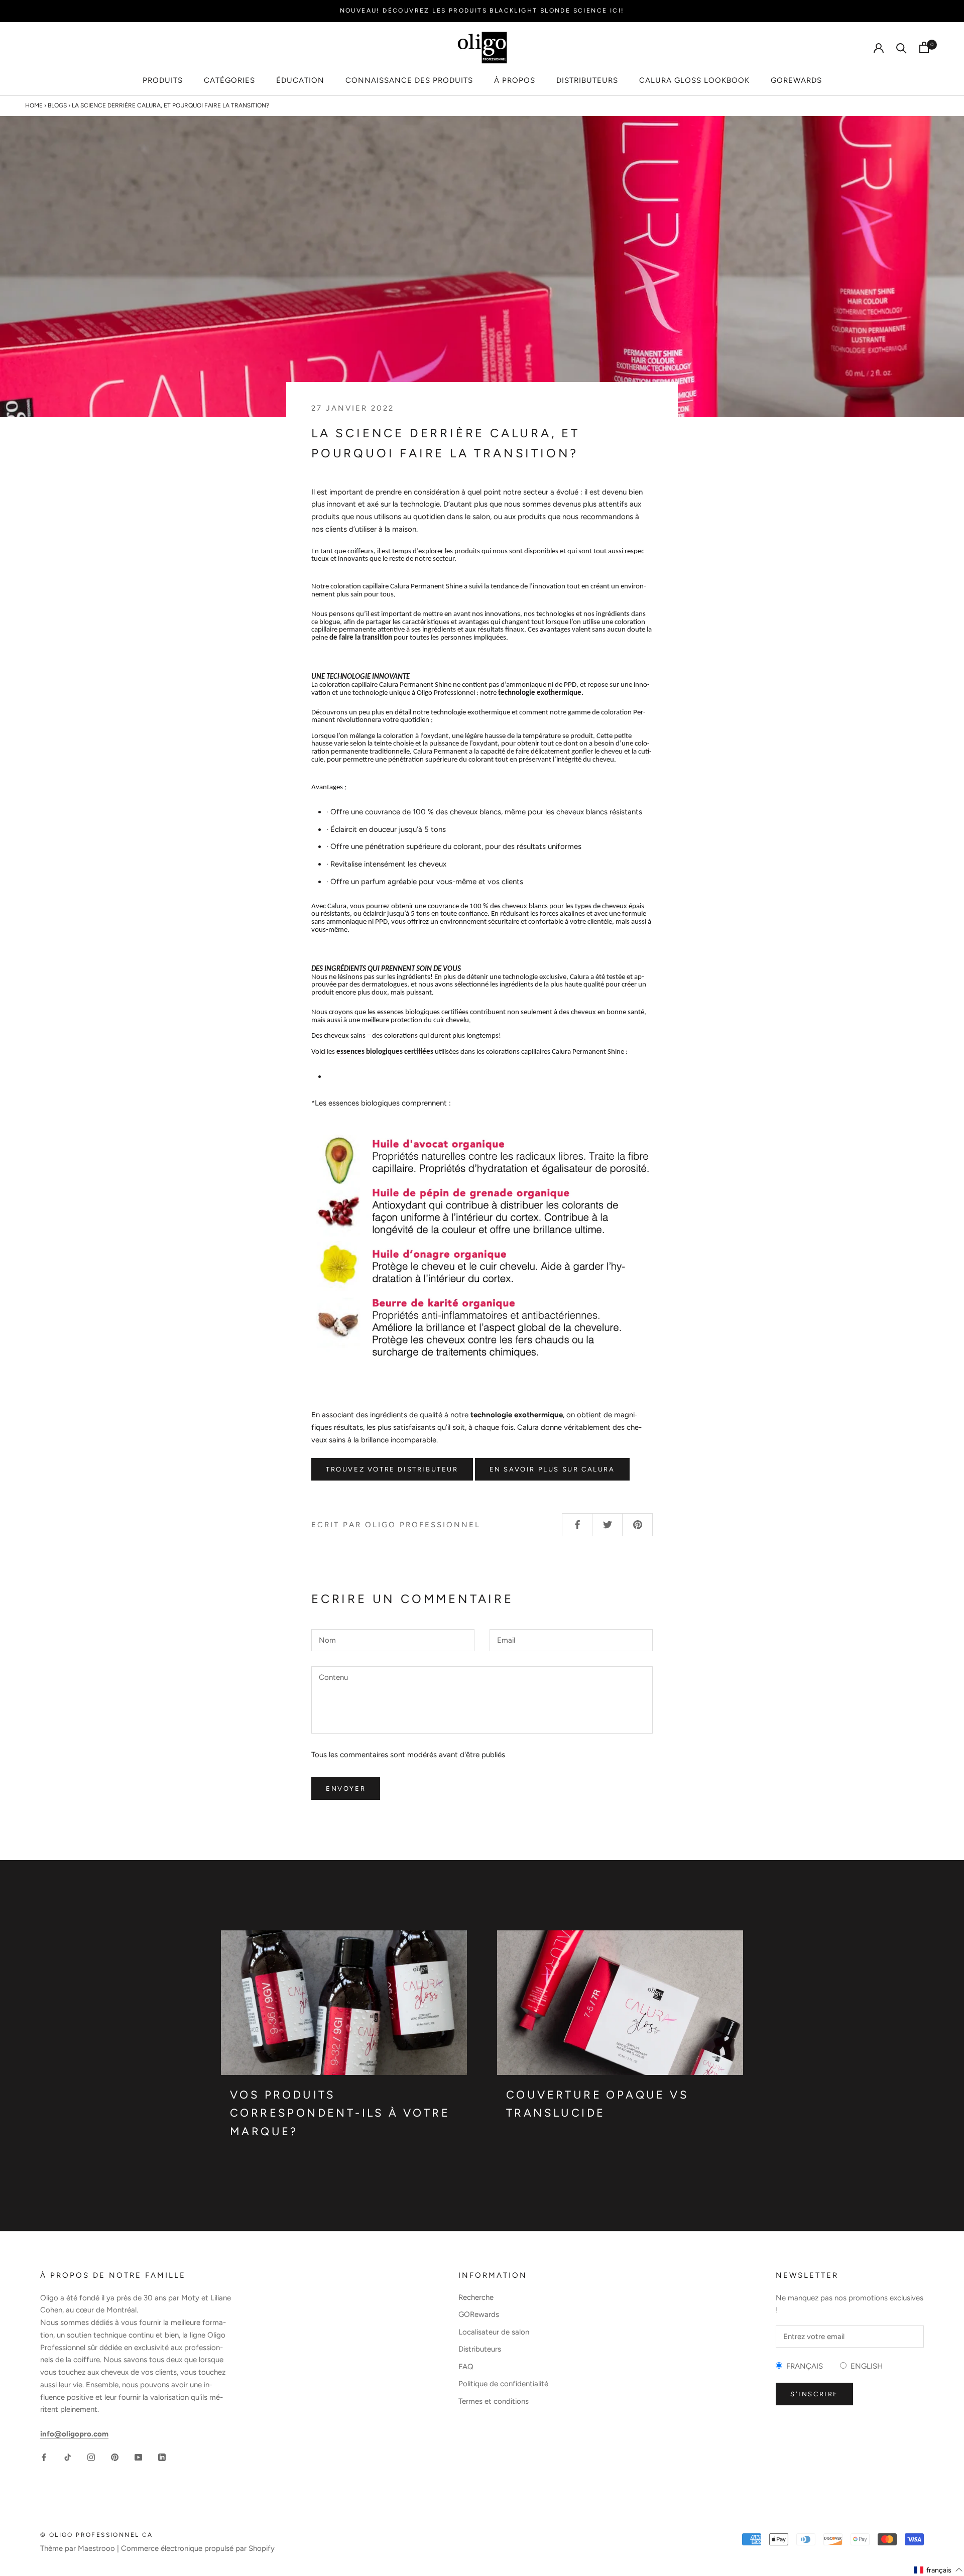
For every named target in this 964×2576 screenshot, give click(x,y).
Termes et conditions (494, 2401)
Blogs (57, 105)
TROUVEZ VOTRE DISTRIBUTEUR (392, 1469)
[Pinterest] (115, 2457)
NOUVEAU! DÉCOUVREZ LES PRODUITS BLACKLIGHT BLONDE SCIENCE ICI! (482, 11)
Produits (163, 80)
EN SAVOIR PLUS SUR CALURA (552, 1469)
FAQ (466, 2367)
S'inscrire (814, 2394)
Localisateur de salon (494, 2332)
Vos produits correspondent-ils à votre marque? (340, 2113)
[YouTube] (138, 2457)
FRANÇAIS (803, 2366)
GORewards (796, 80)
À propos (515, 80)
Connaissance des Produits (409, 80)
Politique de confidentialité (503, 2384)
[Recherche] (901, 47)
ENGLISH (865, 2366)
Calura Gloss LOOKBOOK (694, 80)
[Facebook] (44, 2457)
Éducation (300, 80)
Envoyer (346, 1789)
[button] (938, 2570)
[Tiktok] (68, 2457)
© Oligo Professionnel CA (97, 2535)
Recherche (476, 2297)
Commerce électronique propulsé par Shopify (198, 2548)
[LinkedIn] (162, 2457)
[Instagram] (91, 2457)
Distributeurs (587, 80)
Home (34, 105)
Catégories (229, 80)
